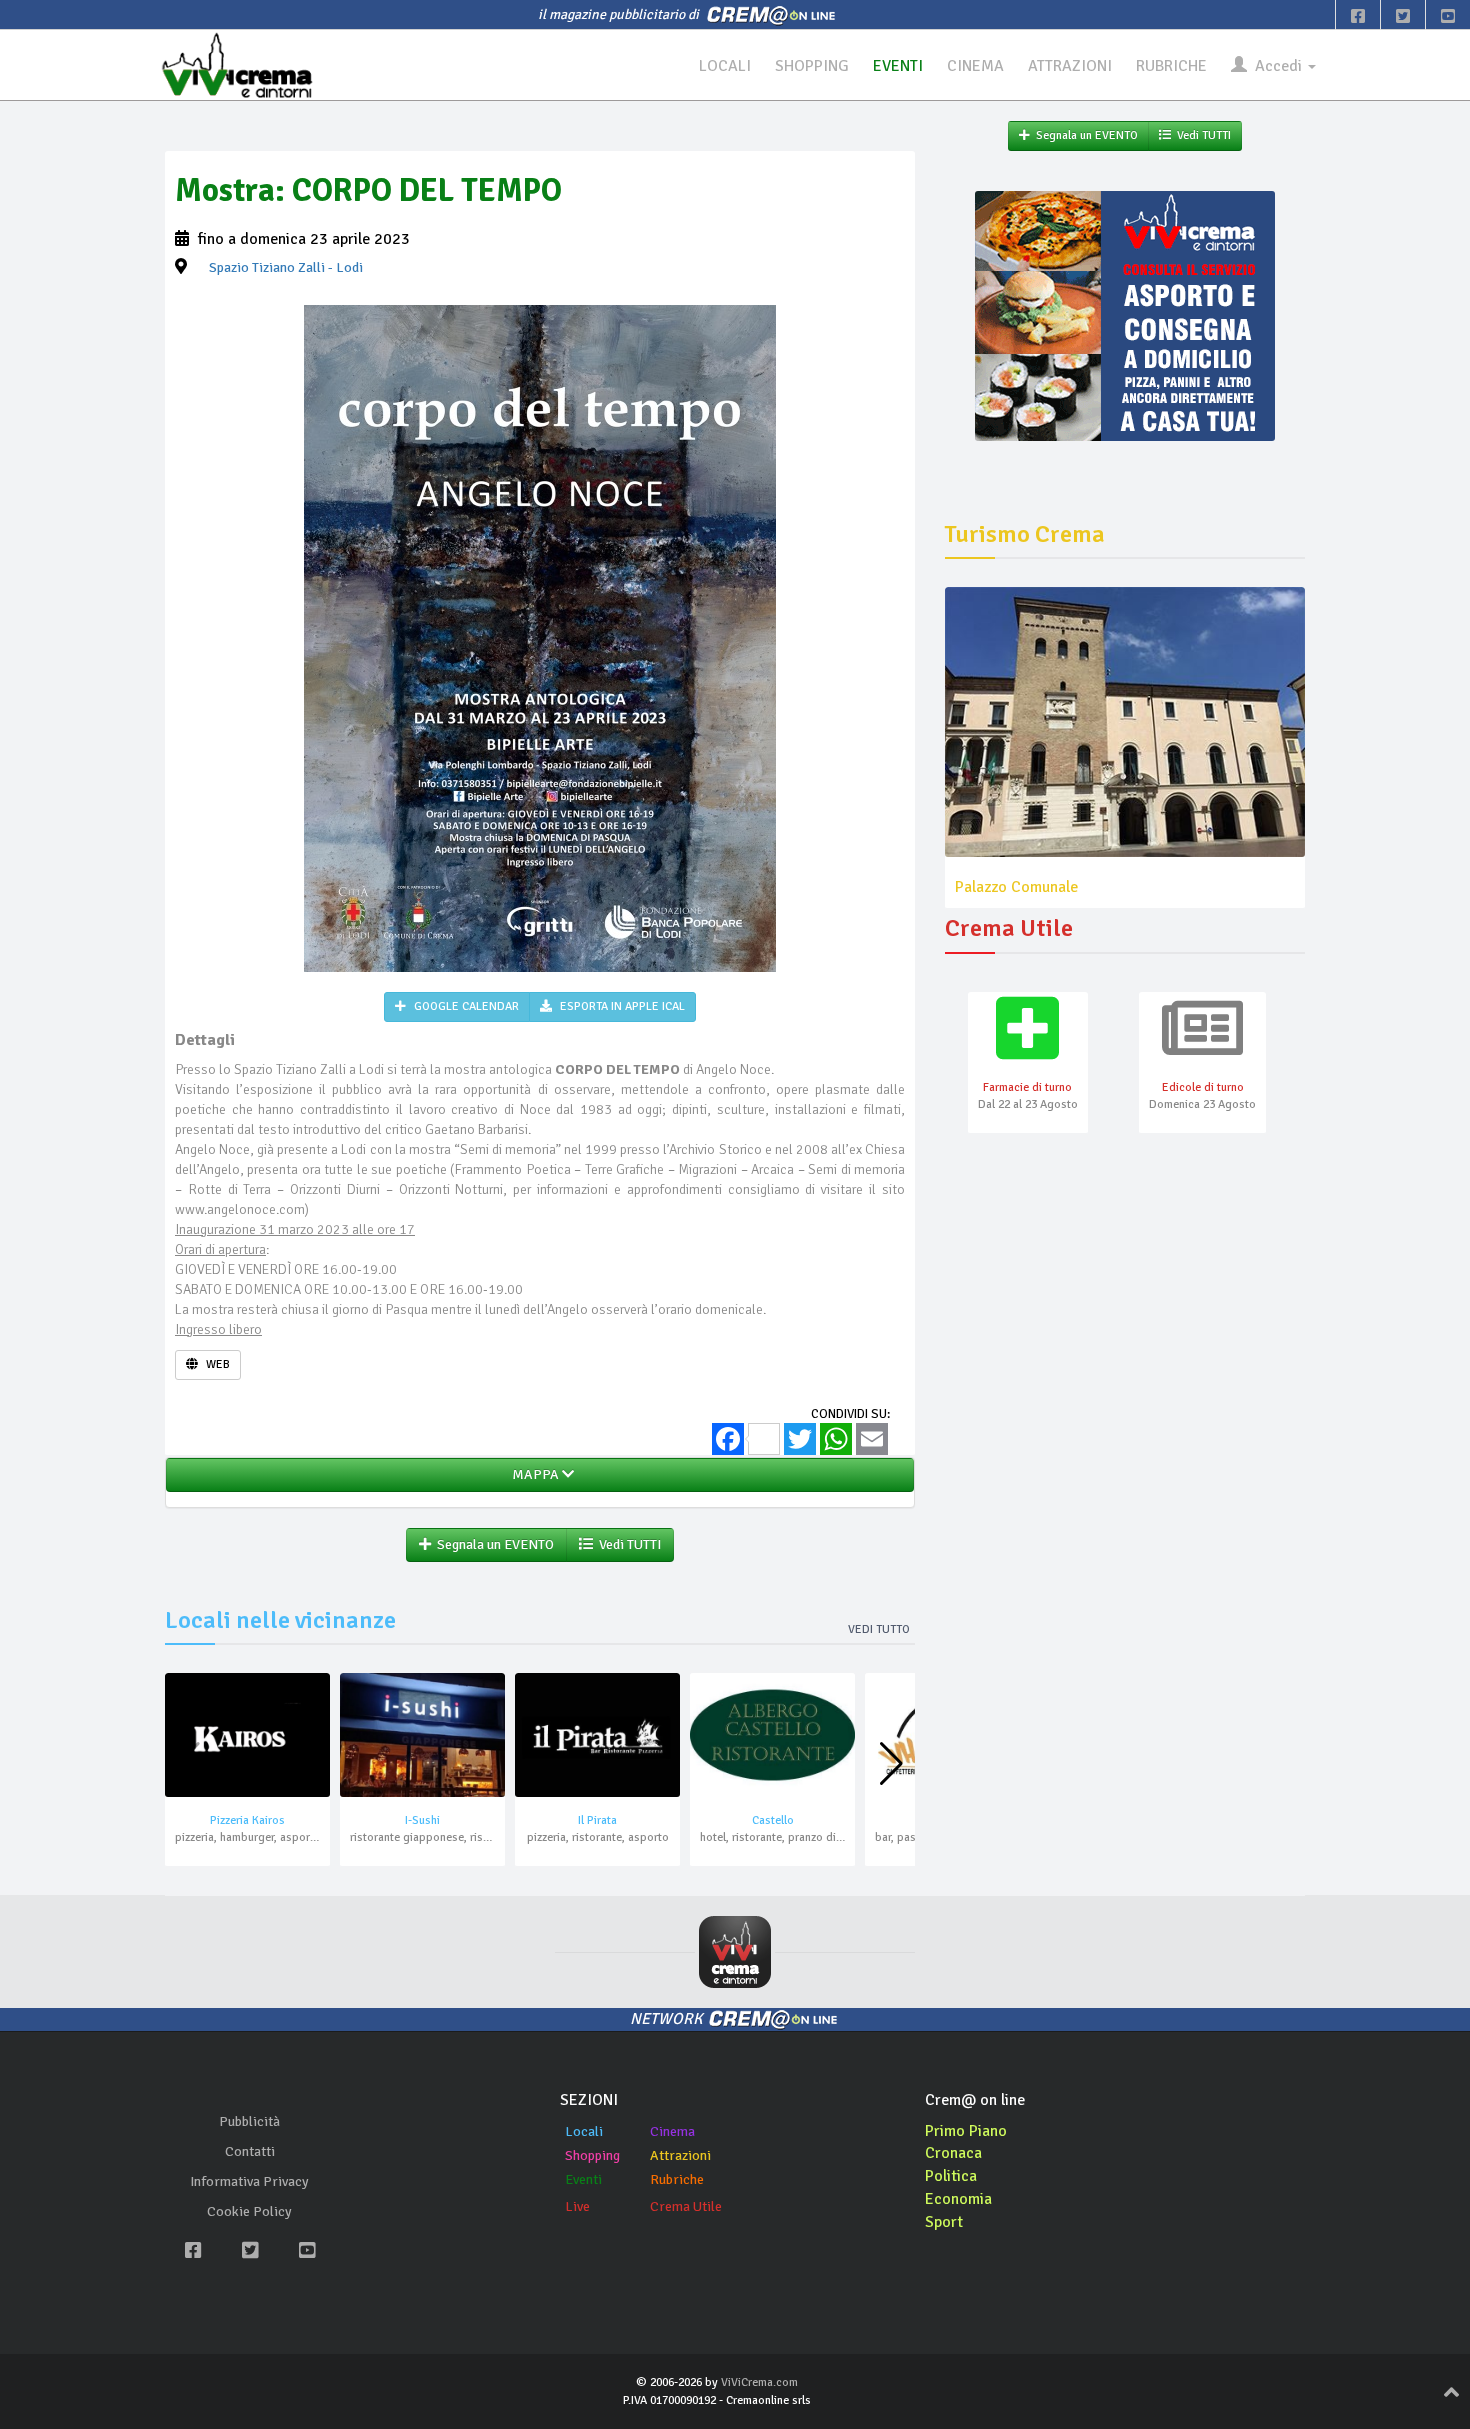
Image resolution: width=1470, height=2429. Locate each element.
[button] (891, 1764)
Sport (944, 2222)
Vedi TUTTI (627, 1544)
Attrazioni (680, 2155)
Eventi (583, 2179)
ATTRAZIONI (1070, 66)
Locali (584, 2131)
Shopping (592, 2155)
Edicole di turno (1203, 1087)
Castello (773, 1820)
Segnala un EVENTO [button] (492, 1544)
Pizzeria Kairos (247, 1820)
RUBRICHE (1171, 66)
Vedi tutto (879, 1629)
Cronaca (953, 2153)
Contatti (250, 2151)
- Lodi (286, 267)
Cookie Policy (249, 2211)
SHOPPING (812, 66)
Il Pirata (597, 1820)
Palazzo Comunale (1016, 887)
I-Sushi (422, 1820)
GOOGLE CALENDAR (465, 1006)
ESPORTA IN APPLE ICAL (621, 1006)
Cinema (672, 2131)
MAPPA (534, 1474)
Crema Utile (686, 2206)
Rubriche (677, 2179)
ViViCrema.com (759, 2382)
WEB (216, 1364)
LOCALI (725, 66)
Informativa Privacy (249, 2181)
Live (577, 2206)
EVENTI (898, 66)
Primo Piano (966, 2131)
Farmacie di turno (1027, 1087)
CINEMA (975, 66)
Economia (958, 2199)
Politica (951, 2176)
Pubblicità (249, 2121)
